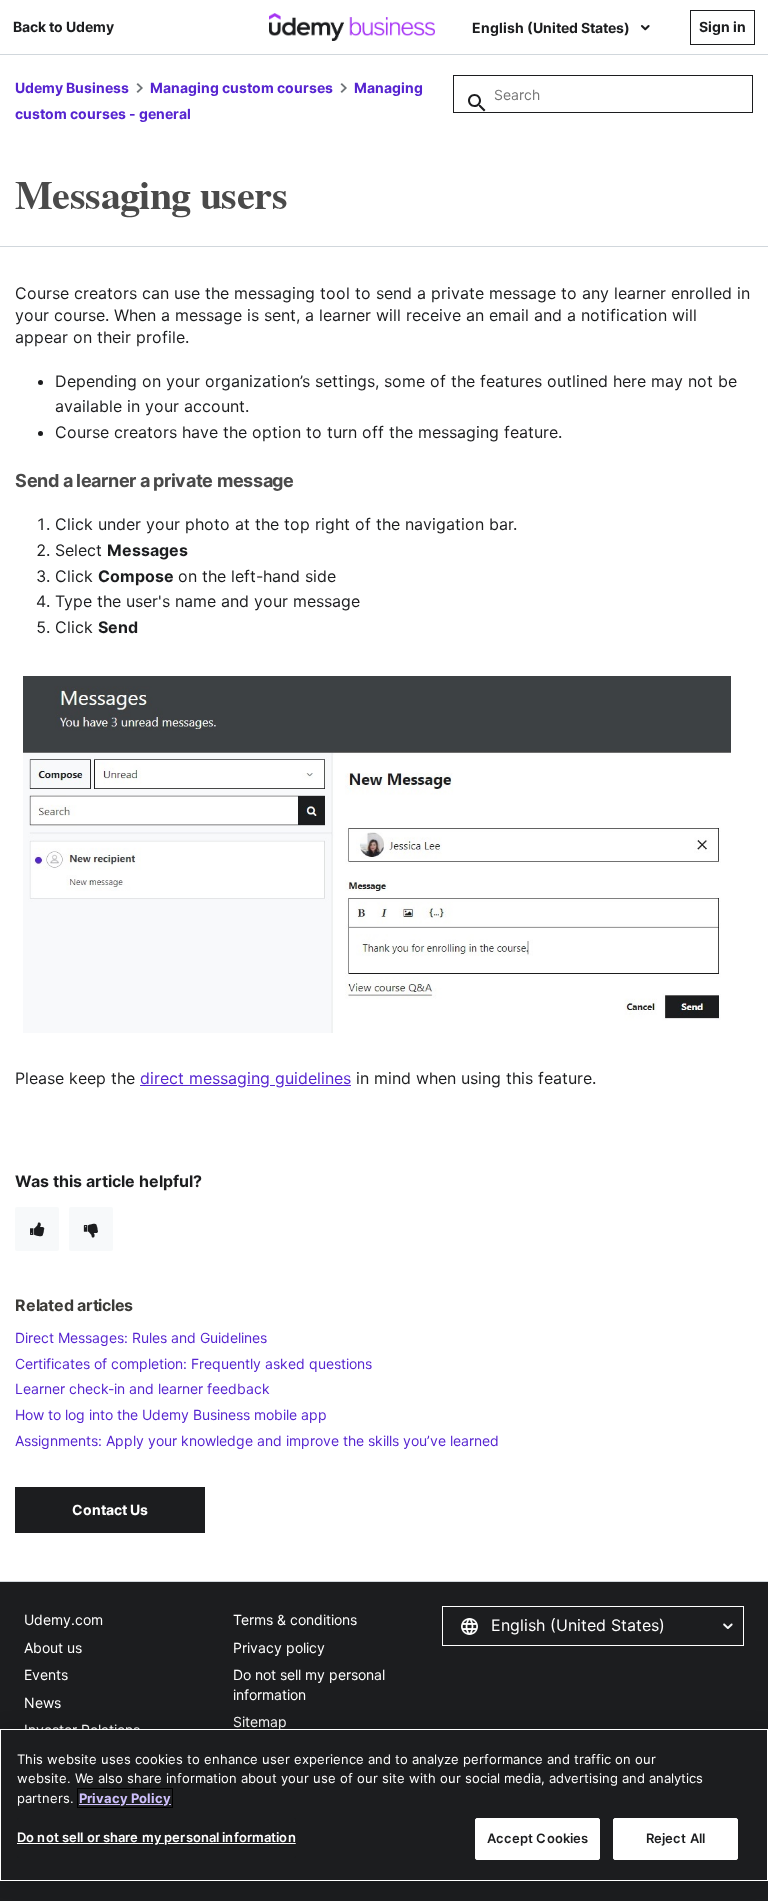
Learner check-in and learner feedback (142, 1388)
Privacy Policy (125, 1798)
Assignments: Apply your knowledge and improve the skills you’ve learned (257, 1440)
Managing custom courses (241, 87)
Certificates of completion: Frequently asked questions (193, 1363)
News (42, 1702)
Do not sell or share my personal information (156, 1837)
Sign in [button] (722, 26)
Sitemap (260, 1721)
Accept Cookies (538, 1838)
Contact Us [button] (110, 1509)
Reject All (675, 1838)
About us (53, 1647)
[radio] (37, 1229)
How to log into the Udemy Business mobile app (171, 1414)
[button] (593, 1626)
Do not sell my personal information (309, 1684)
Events (46, 1674)
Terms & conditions (295, 1619)
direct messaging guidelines (245, 1078)
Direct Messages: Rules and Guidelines (141, 1337)
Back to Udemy (63, 26)
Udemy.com (63, 1619)
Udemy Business (72, 87)
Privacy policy (279, 1647)
